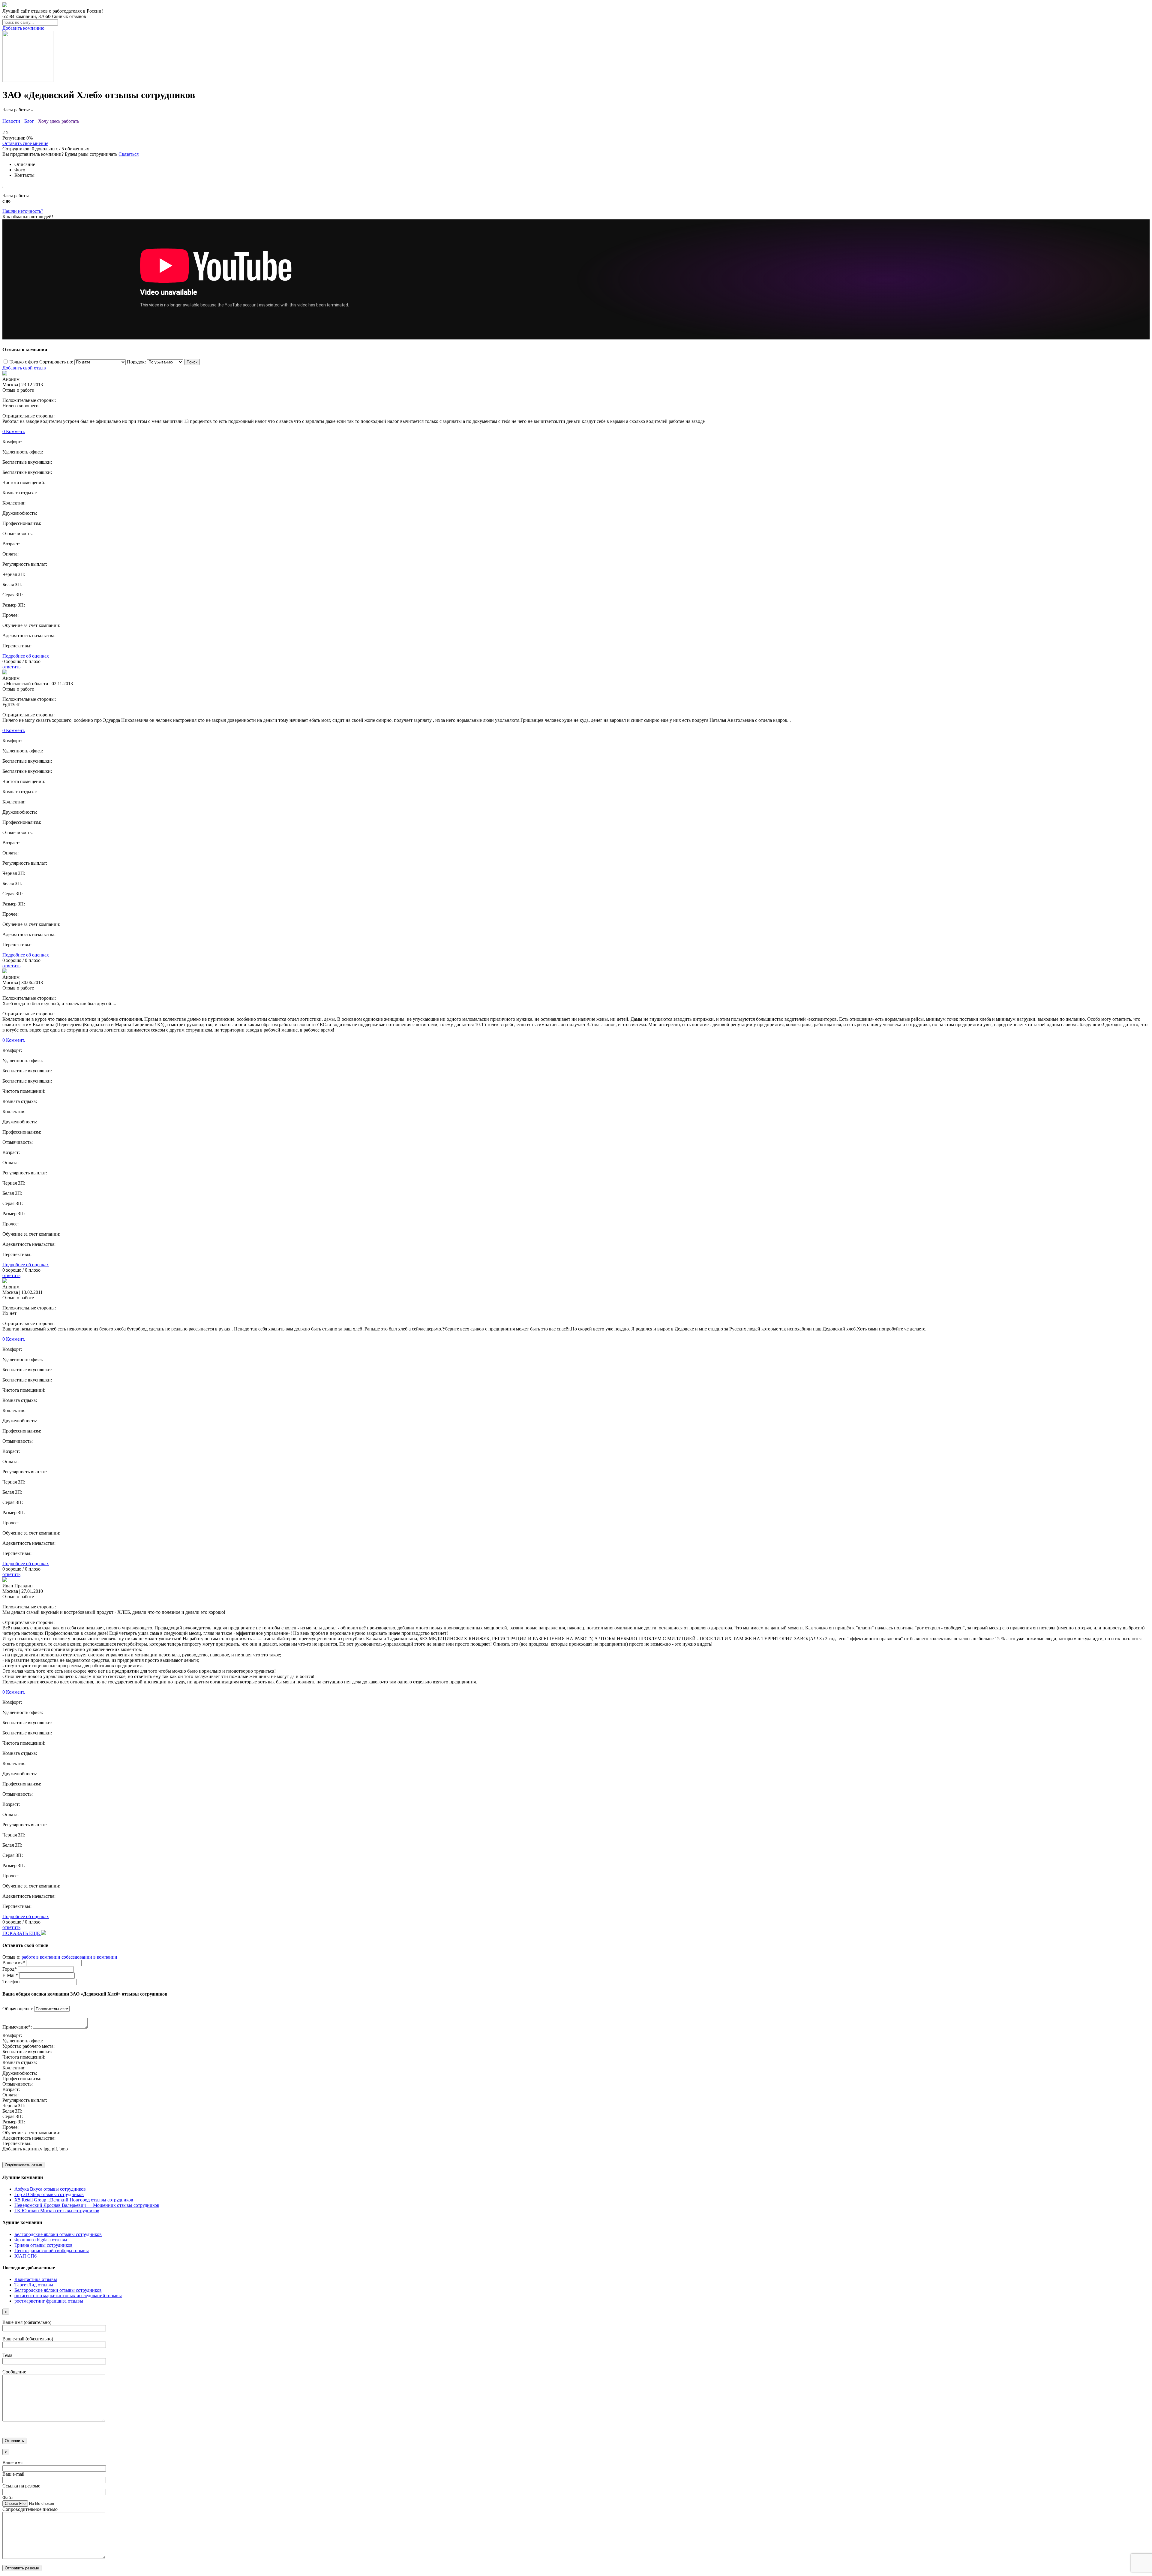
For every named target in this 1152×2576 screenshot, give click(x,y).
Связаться (129, 154)
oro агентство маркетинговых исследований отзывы (68, 2296)
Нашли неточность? (23, 211)
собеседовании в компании (89, 1957)
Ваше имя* (14, 1963)
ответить (11, 667)
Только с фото (24, 362)
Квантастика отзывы (36, 2279)
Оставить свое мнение (25, 143)
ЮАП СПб (25, 2256)
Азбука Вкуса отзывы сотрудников (50, 2189)
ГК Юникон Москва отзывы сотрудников (57, 2211)
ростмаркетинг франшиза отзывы (49, 2301)
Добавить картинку (22, 2149)
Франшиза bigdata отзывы (41, 2240)
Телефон (11, 1982)
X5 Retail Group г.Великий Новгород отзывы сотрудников (74, 2200)
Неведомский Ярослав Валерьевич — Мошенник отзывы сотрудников (87, 2205)
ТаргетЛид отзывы (34, 2285)
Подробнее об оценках (26, 656)
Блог (29, 121)
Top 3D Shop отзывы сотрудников (49, 2194)
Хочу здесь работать (59, 121)
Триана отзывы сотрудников (43, 2245)
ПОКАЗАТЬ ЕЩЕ (22, 1933)
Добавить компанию (23, 28)
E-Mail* (10, 1975)
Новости (11, 121)
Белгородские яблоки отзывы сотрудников (58, 2234)
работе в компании (41, 1957)
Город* (10, 1969)
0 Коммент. (14, 431)
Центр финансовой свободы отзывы (52, 2251)
